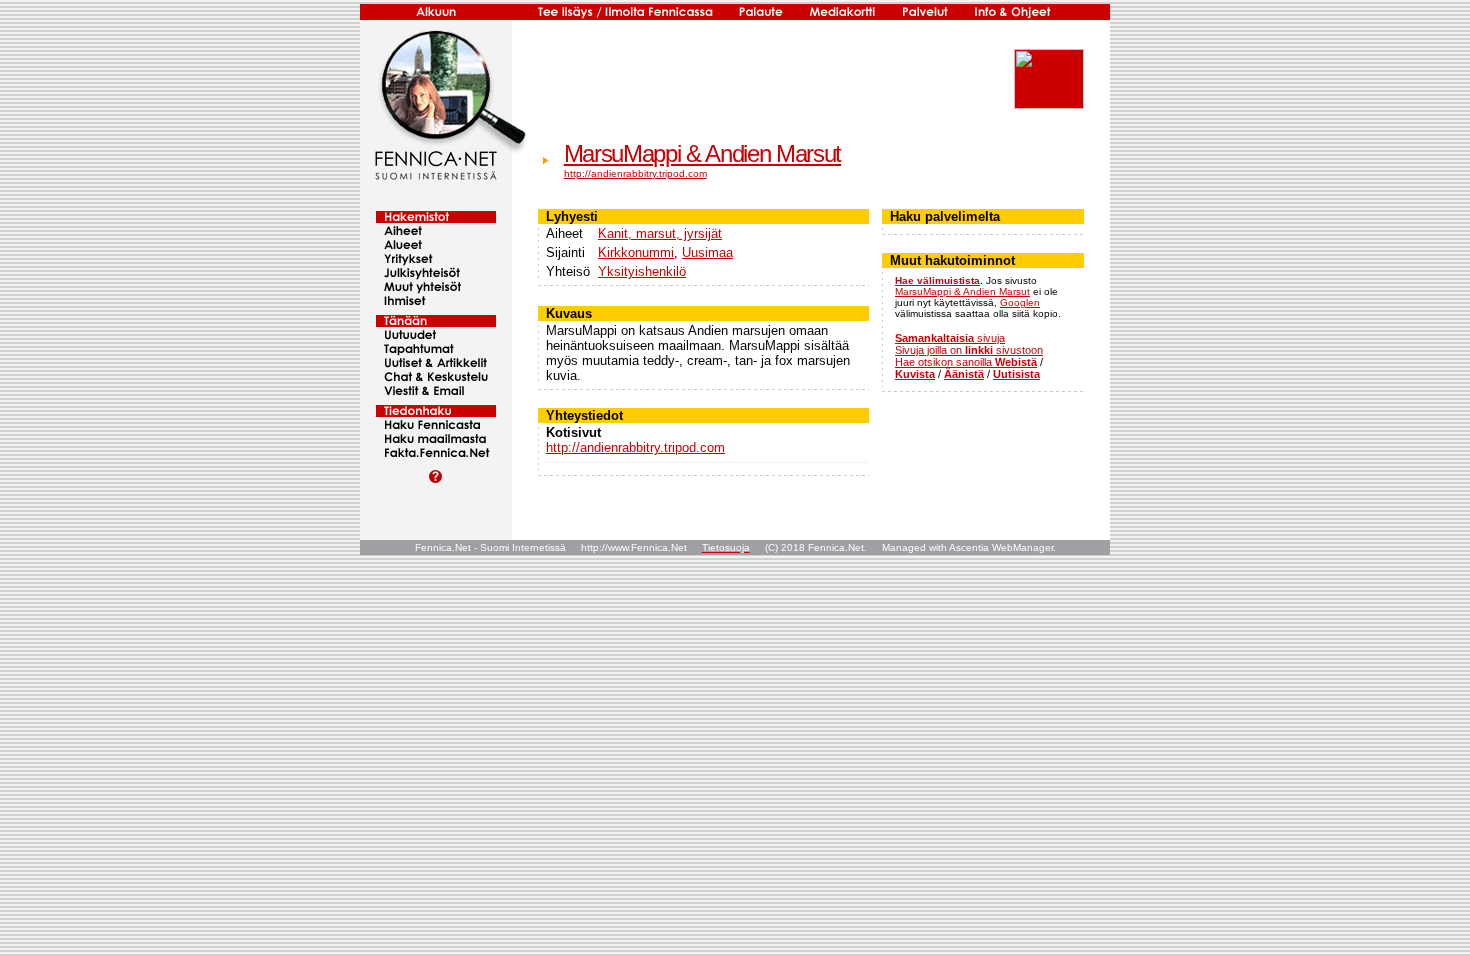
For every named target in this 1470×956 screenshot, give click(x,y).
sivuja (950, 338)
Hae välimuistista (937, 280)
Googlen (1020, 302)
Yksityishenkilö (642, 271)
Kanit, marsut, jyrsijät (660, 233)
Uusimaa (707, 252)
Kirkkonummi (636, 252)
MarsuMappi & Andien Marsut (702, 153)
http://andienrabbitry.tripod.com (635, 173)
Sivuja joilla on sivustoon (969, 350)
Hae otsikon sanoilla (966, 362)
